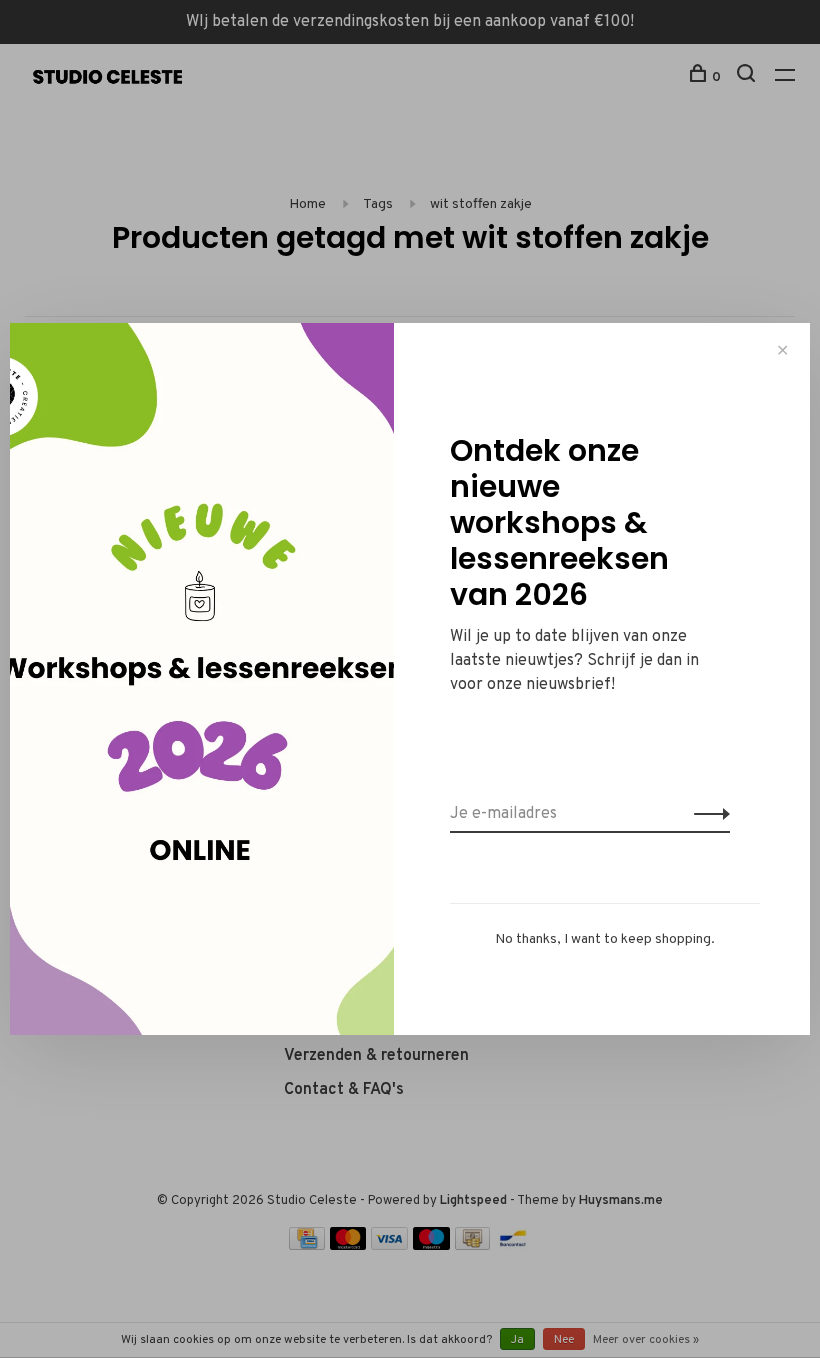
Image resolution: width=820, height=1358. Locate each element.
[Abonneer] (706, 814)
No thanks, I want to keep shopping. (605, 939)
